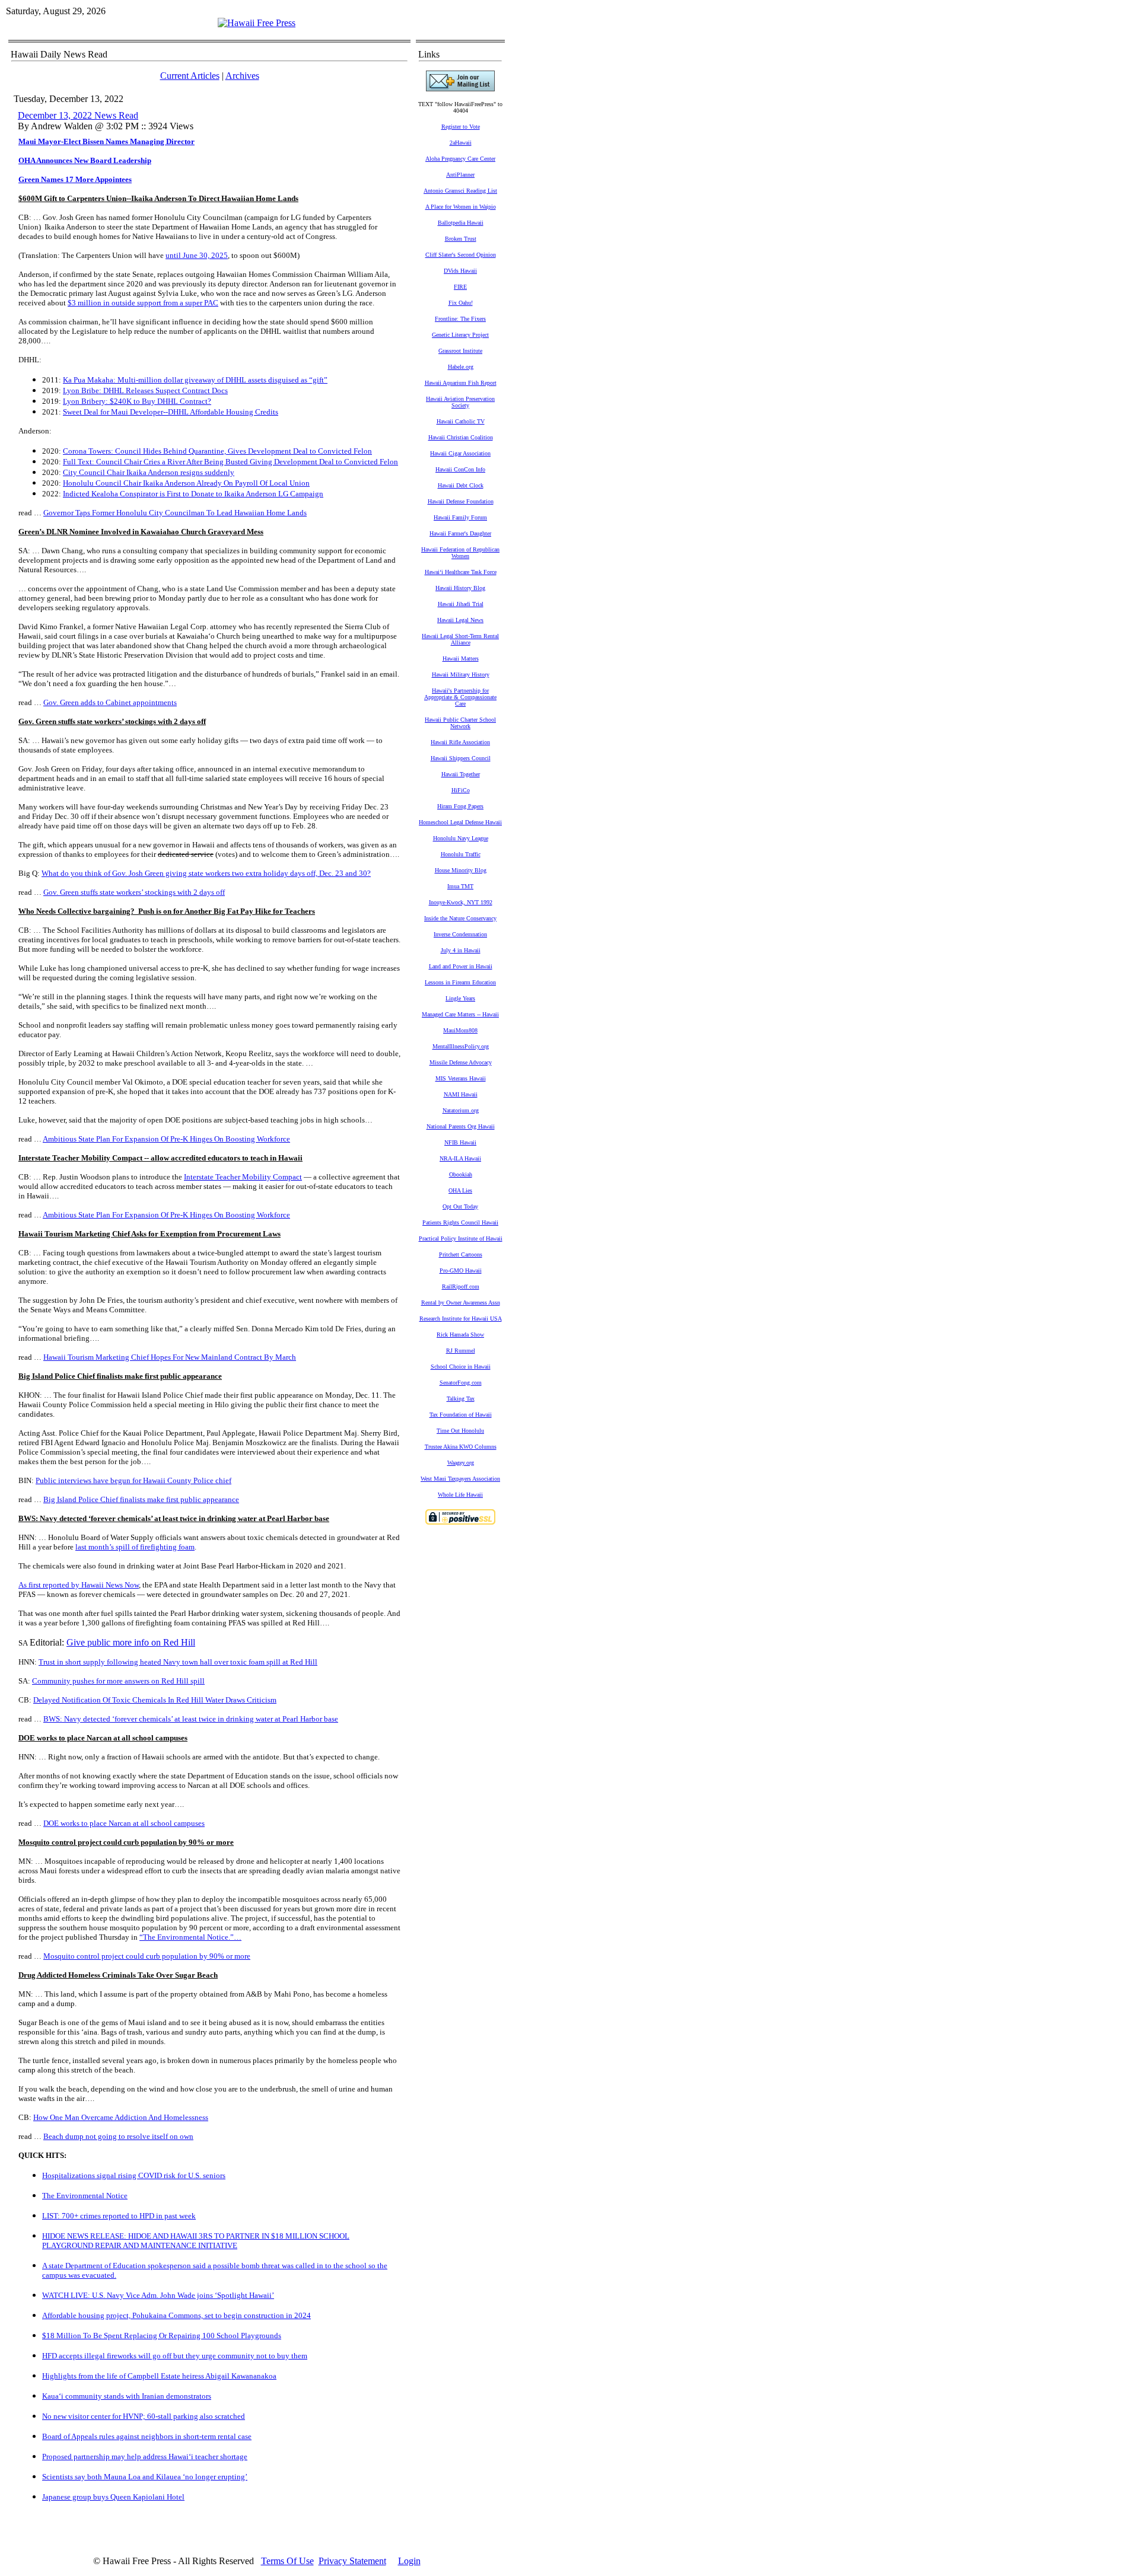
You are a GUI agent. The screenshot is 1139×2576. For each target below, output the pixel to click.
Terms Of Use (287, 2561)
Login (409, 2561)
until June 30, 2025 (197, 255)
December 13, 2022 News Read (78, 115)
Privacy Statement (352, 2561)
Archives (242, 76)
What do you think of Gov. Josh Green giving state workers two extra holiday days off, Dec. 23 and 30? (206, 873)
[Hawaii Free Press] (257, 23)
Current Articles (190, 76)
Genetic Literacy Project (460, 335)
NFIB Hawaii (460, 1142)
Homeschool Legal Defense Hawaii (460, 822)
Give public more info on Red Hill (131, 1642)
